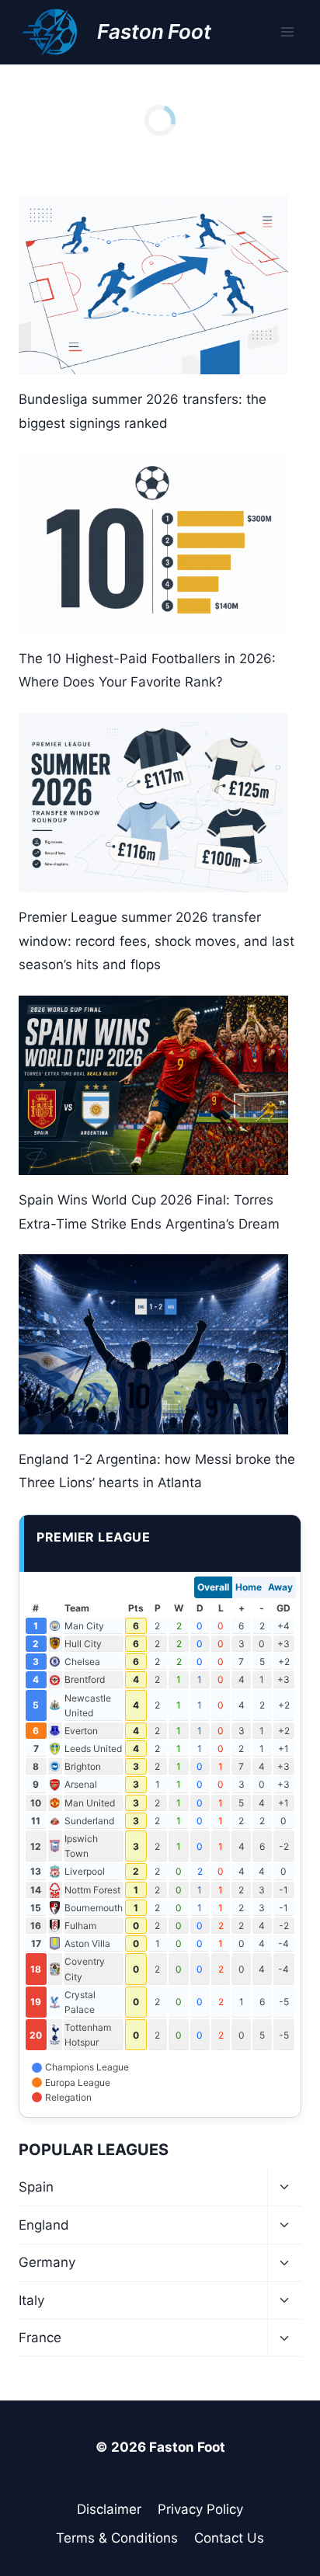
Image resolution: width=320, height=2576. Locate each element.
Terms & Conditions (117, 2538)
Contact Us (229, 2538)
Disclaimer (109, 2509)
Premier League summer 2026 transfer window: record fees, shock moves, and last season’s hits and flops (157, 941)
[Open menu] (287, 32)
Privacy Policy (200, 2509)
